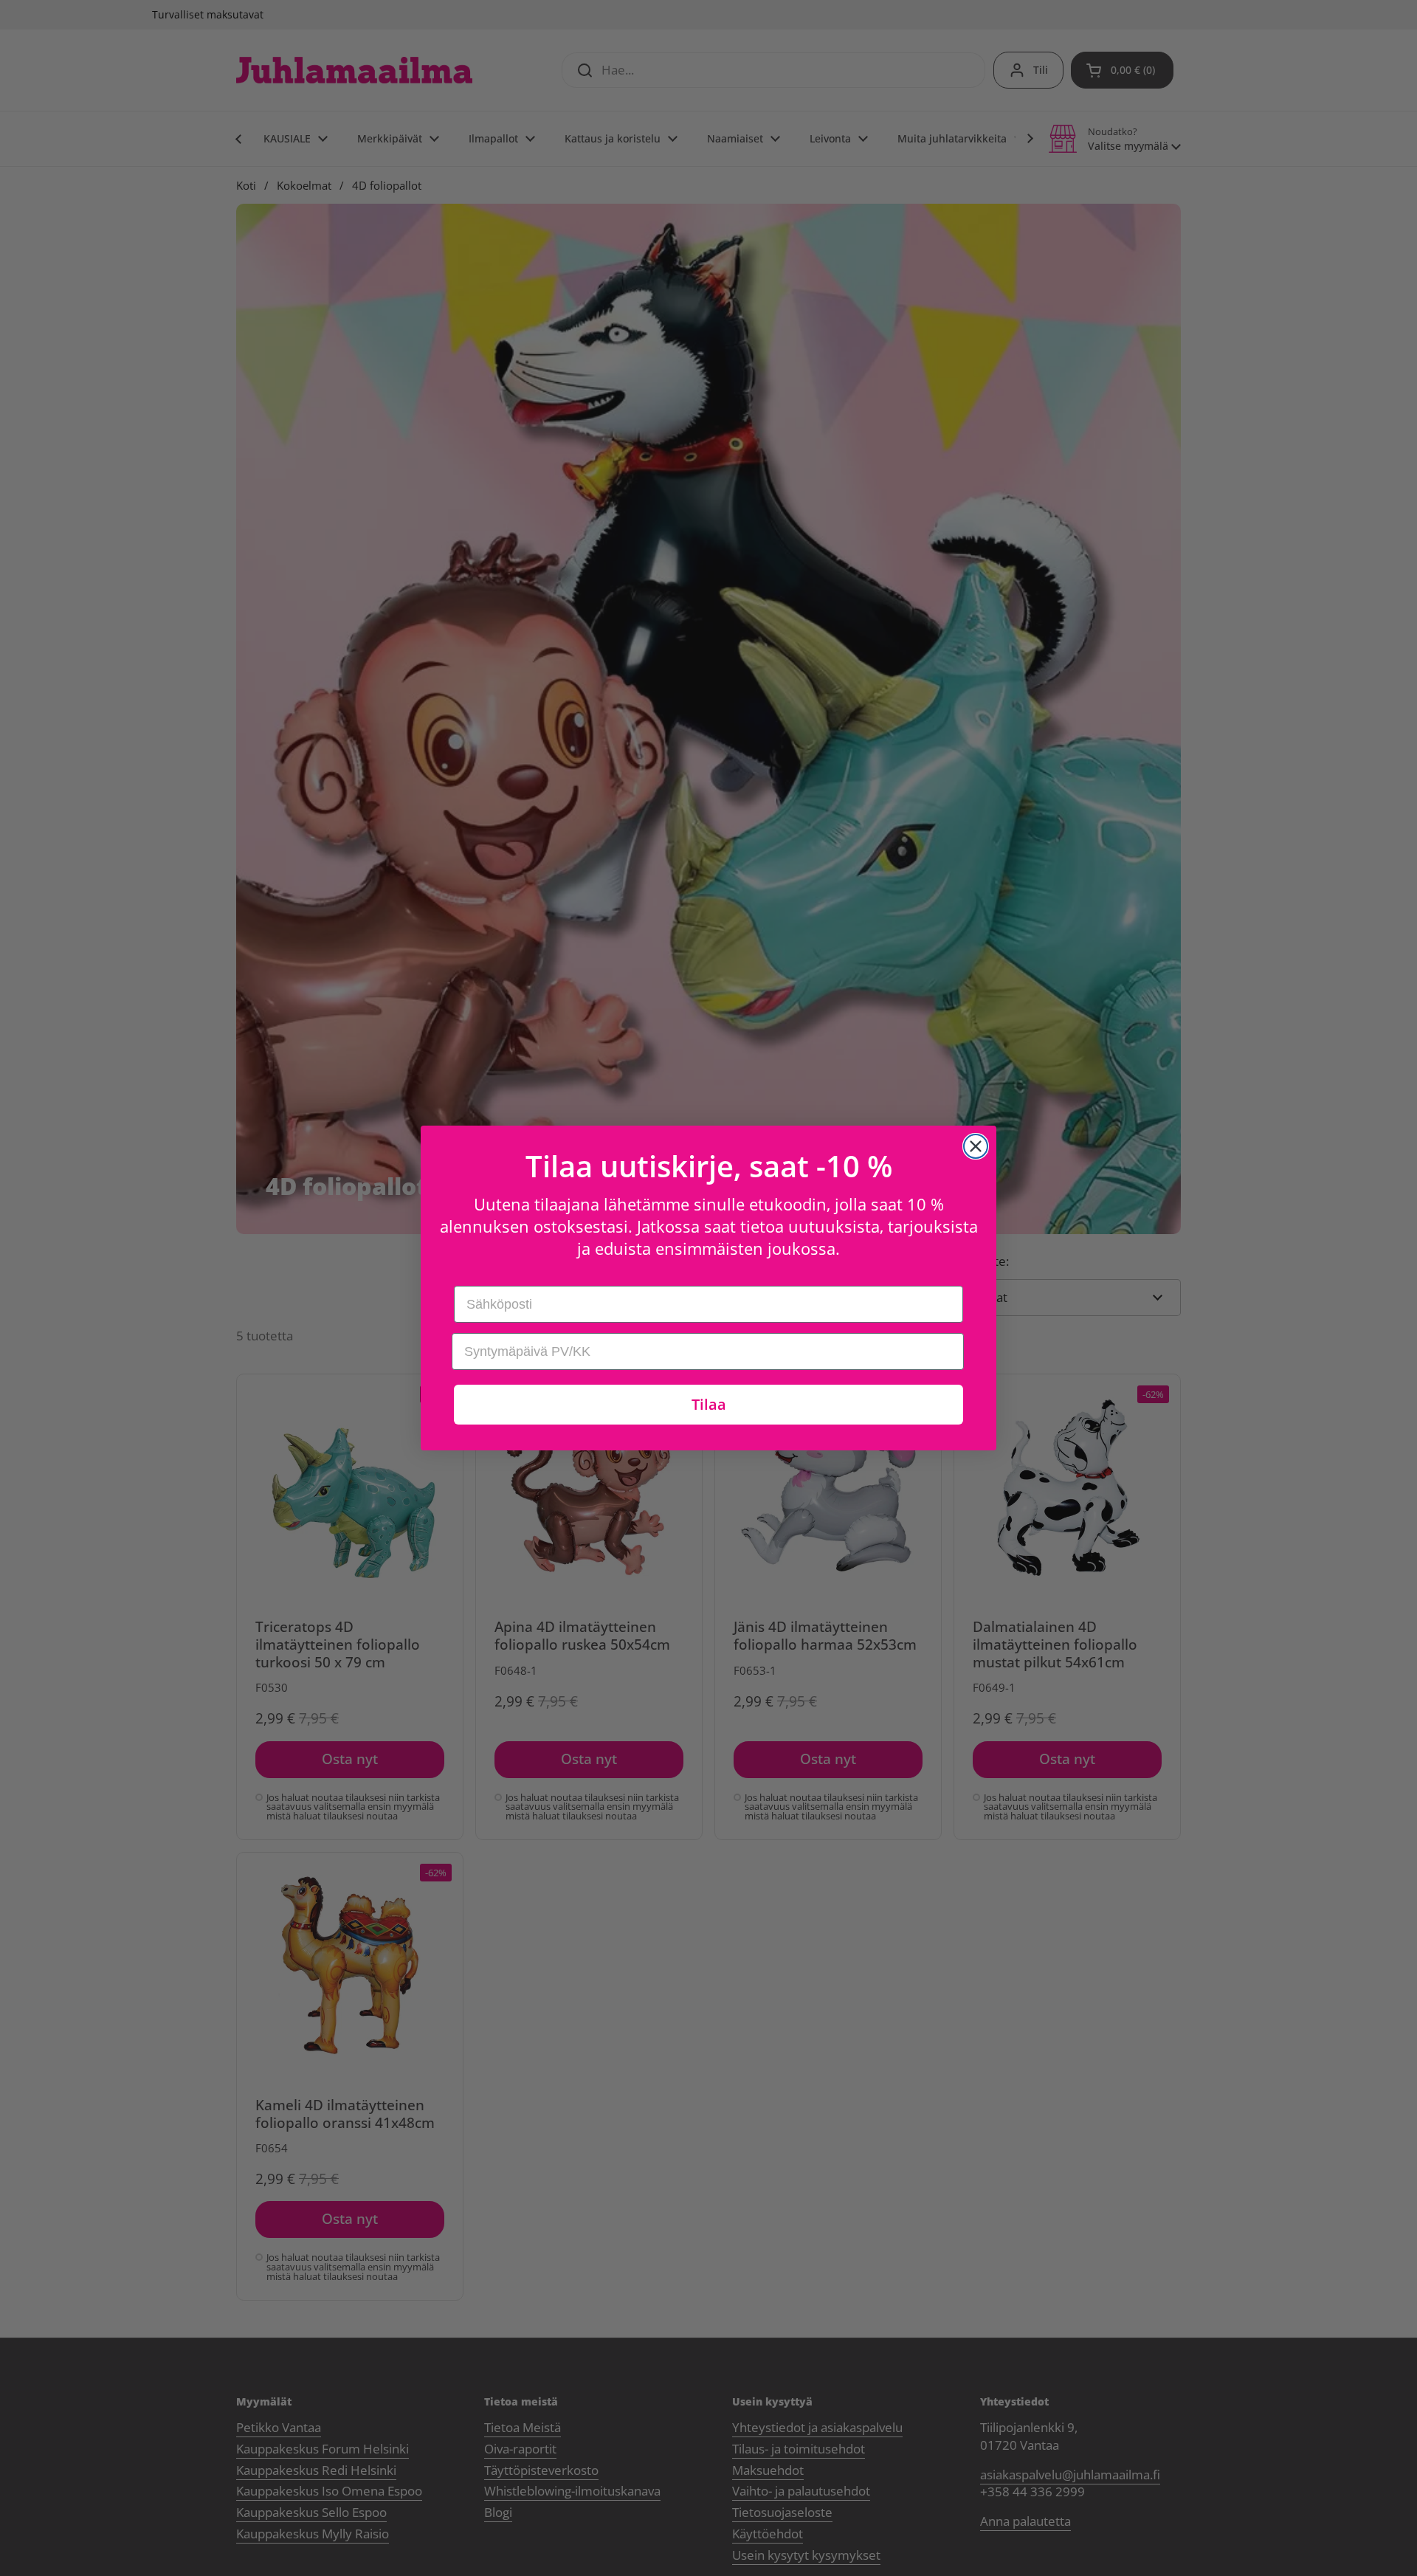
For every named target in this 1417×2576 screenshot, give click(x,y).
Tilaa (709, 1404)
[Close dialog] (976, 1146)
